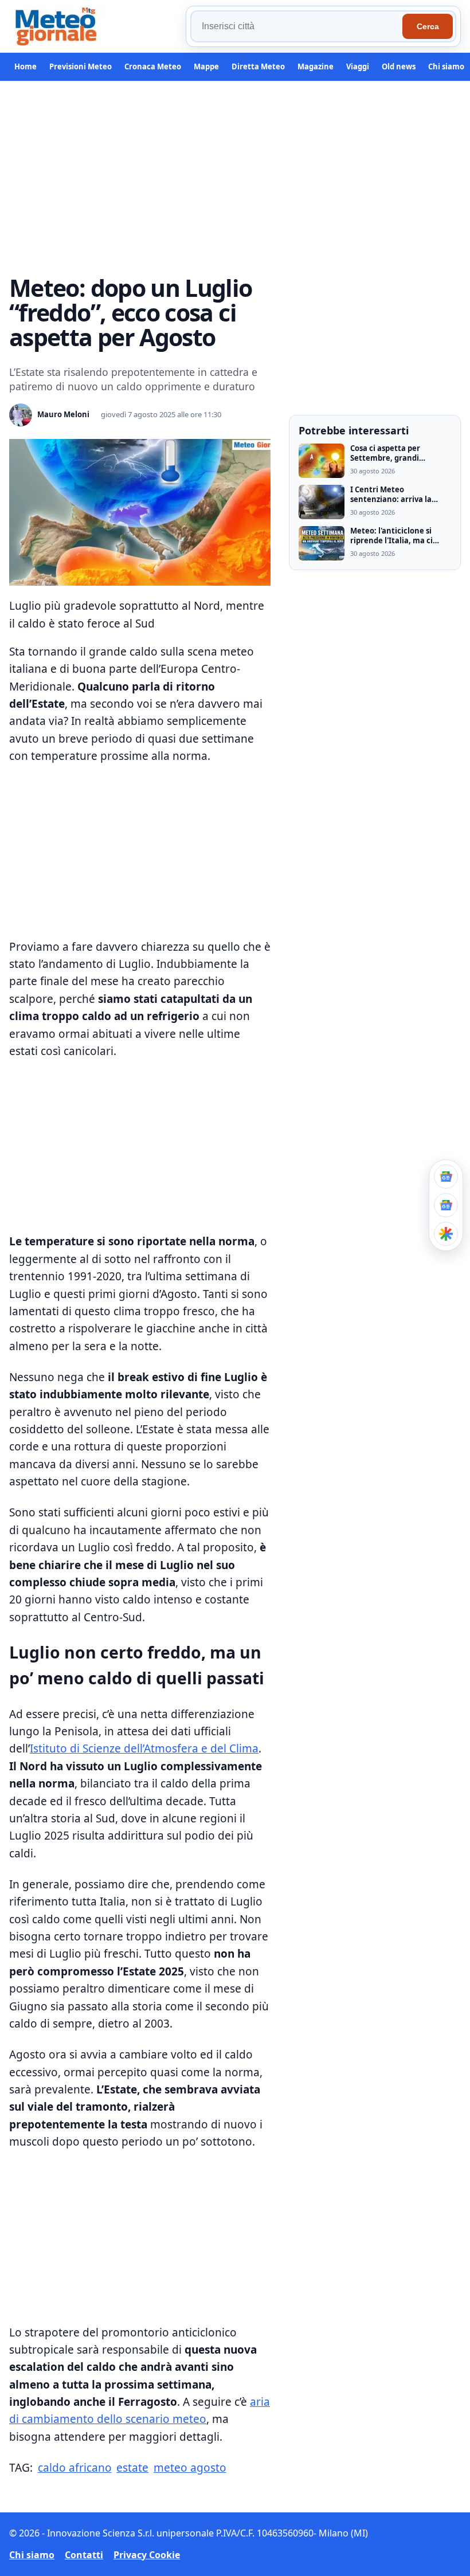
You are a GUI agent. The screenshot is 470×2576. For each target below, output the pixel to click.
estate (132, 2468)
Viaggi (358, 66)
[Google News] (446, 1205)
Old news (399, 66)
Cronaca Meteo (153, 66)
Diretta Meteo (258, 66)
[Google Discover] (446, 1234)
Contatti (84, 2555)
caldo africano (75, 2468)
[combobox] (298, 26)
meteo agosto (190, 2468)
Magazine (316, 66)
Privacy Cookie (147, 2555)
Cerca (428, 26)
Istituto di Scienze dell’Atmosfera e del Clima (144, 1748)
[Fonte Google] (446, 1177)
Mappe (206, 66)
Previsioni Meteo (81, 66)
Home (26, 66)
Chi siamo (446, 66)
